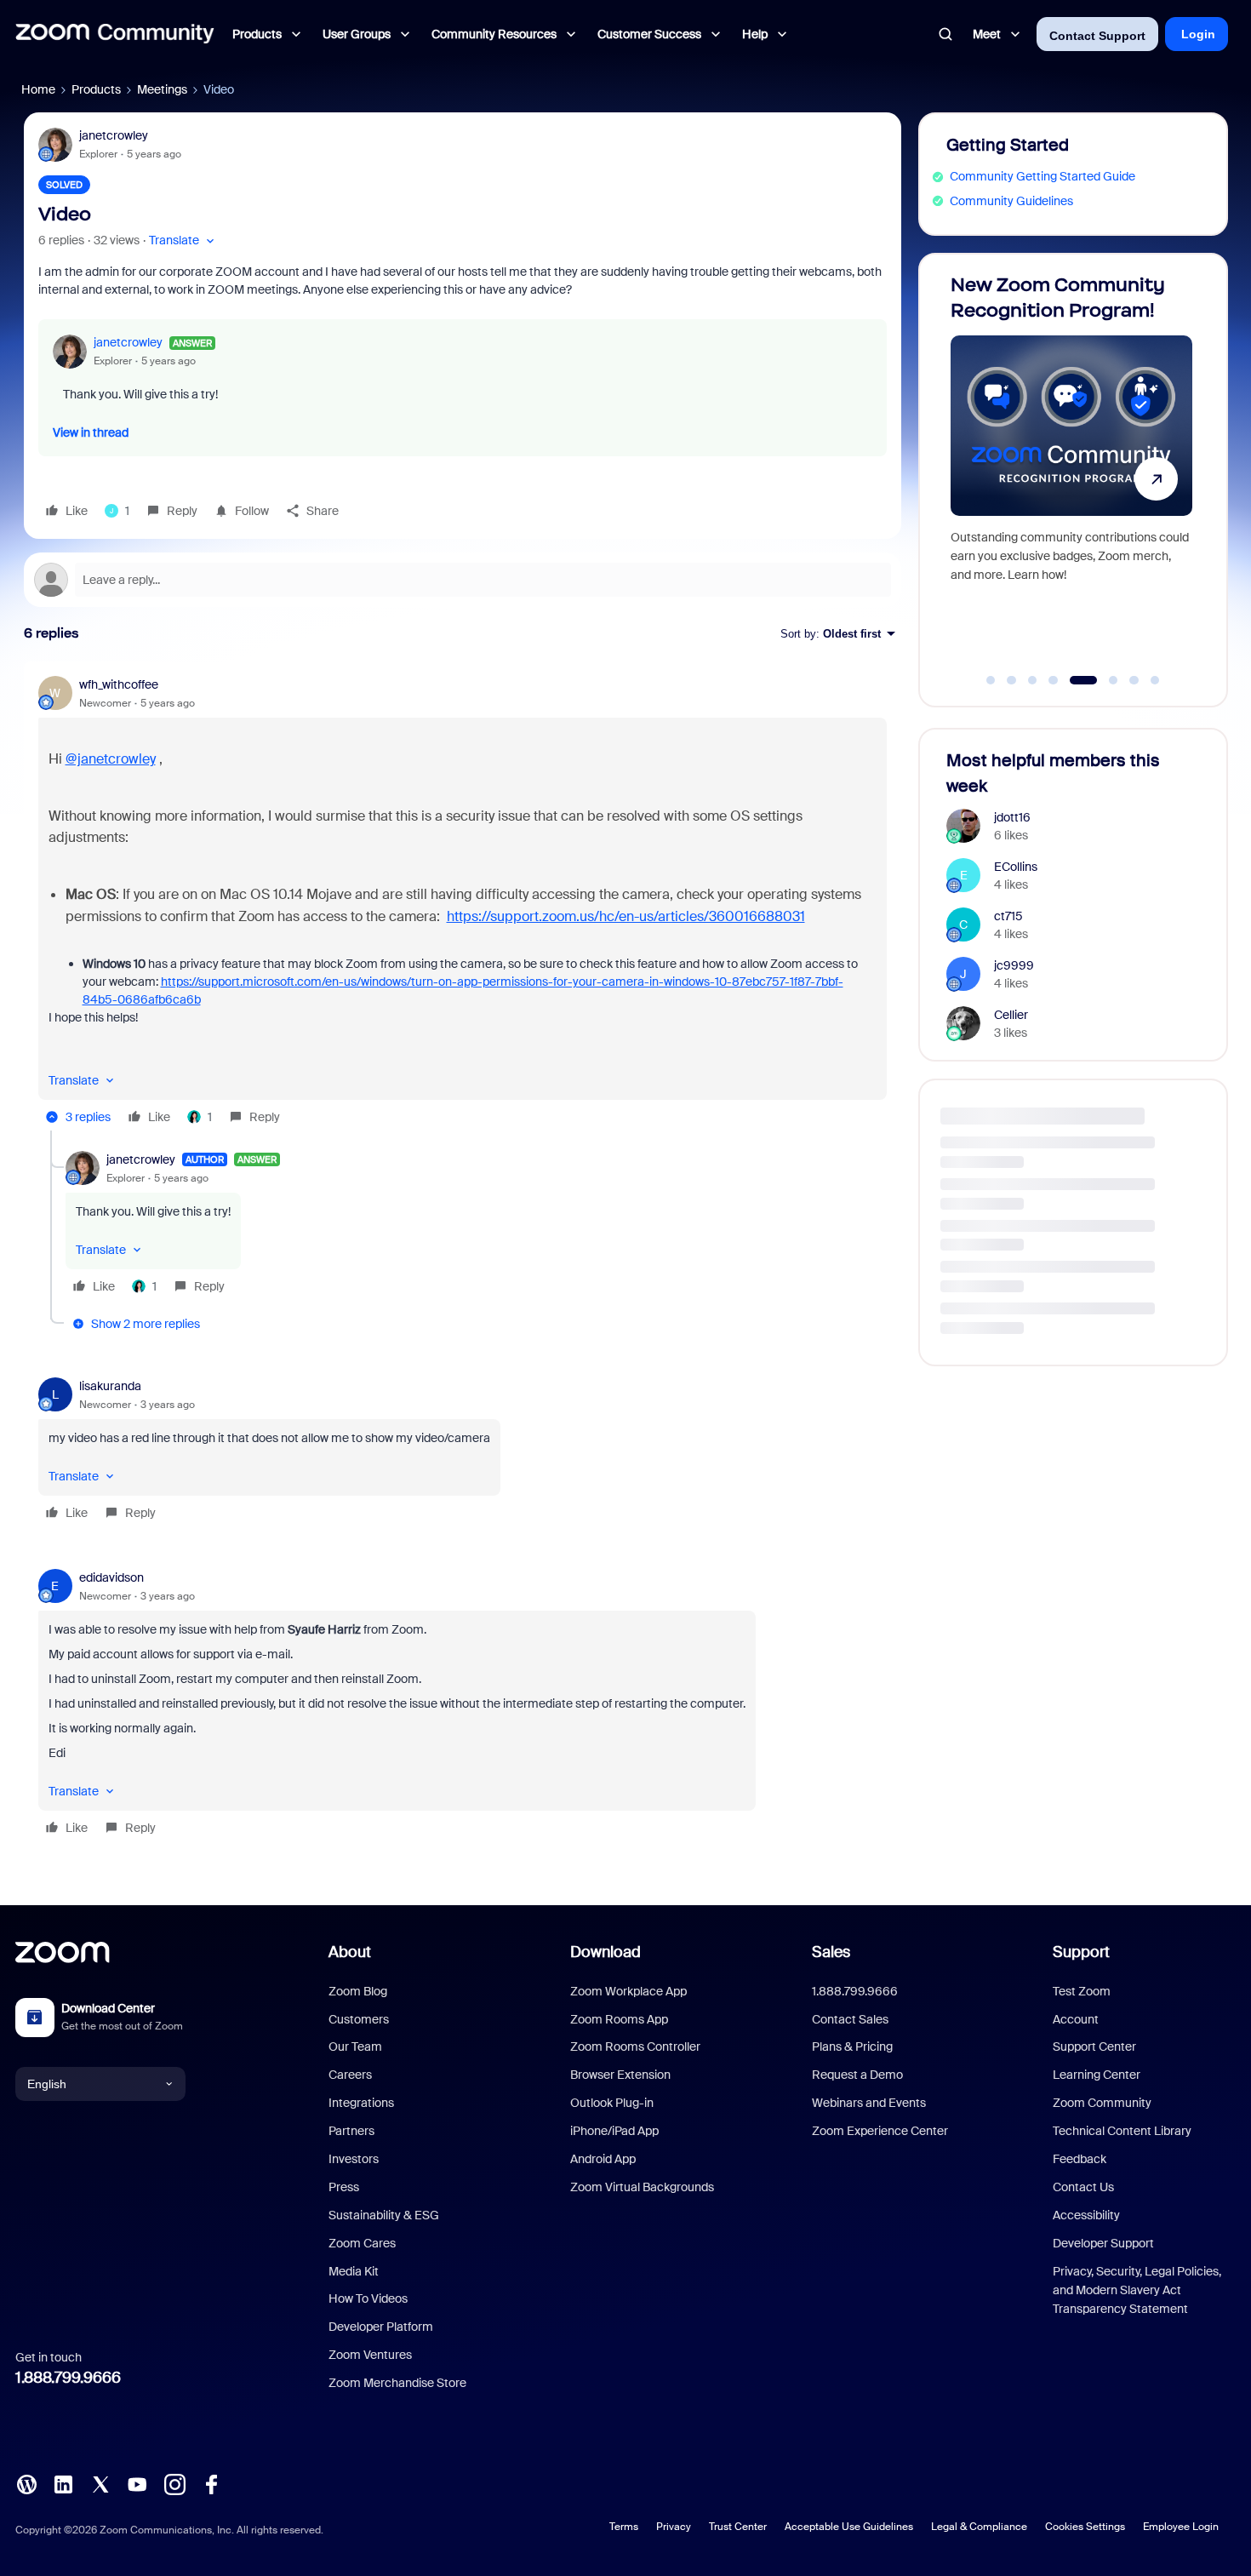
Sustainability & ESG (384, 2215)
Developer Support (1103, 2243)
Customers (359, 2019)
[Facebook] (211, 2483)
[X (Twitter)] (100, 2483)
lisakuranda (110, 1386)
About (350, 1952)
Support (1081, 1952)
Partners (351, 2131)
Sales (831, 1952)
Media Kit (354, 2271)
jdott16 (1012, 817)
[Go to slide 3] (1032, 680)
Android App (603, 2159)
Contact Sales (850, 2019)
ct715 (1008, 916)
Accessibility (1086, 2215)
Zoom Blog (358, 1991)
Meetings (162, 89)
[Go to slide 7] (1134, 680)
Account (1076, 2019)
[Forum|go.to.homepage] (115, 34)
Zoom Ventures (370, 2355)
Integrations (361, 2103)
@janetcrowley (111, 759)
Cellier (1011, 1015)
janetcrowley (114, 135)
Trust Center (738, 2527)
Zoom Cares (362, 2243)
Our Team (355, 2046)
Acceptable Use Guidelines (849, 2527)
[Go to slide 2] (1012, 680)
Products (96, 89)
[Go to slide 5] (1074, 680)
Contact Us (1083, 2187)
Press (344, 2187)
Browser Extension (620, 2075)
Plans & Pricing (852, 2046)
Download (606, 1952)
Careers (350, 2075)
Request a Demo (857, 2075)
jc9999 (1014, 965)
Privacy (674, 2527)
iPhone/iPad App (614, 2131)
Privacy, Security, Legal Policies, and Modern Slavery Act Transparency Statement (1137, 2290)
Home (38, 89)
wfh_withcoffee (119, 684)
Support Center (1094, 2046)
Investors (354, 2159)
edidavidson (111, 1577)
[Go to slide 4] (1054, 680)
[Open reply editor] (463, 580)
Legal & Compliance (979, 2527)
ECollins (1016, 867)
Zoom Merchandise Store (397, 2383)
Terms (624, 2527)
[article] (463, 903)
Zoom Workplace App (628, 1991)
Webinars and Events (869, 2103)
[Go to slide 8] (1155, 680)
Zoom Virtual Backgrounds (642, 2187)
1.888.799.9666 (68, 2378)
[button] (183, 240)
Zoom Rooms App (619, 2019)
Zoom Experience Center (880, 2131)
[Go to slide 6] (1104, 680)
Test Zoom (1082, 1991)
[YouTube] (137, 2483)
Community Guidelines (1011, 201)
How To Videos (368, 2298)
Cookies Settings (1085, 2527)
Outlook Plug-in (612, 2103)
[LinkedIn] (63, 2483)
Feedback (1080, 2159)
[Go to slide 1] (991, 680)
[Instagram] (174, 2483)
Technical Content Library (1122, 2131)
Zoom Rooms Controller (635, 2046)
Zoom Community (1102, 2103)
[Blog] (26, 2483)
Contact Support (1097, 36)
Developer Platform (381, 2327)
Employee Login (1181, 2527)
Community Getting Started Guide (1042, 176)
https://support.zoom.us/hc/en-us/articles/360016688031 (626, 916)
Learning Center (1097, 2075)
